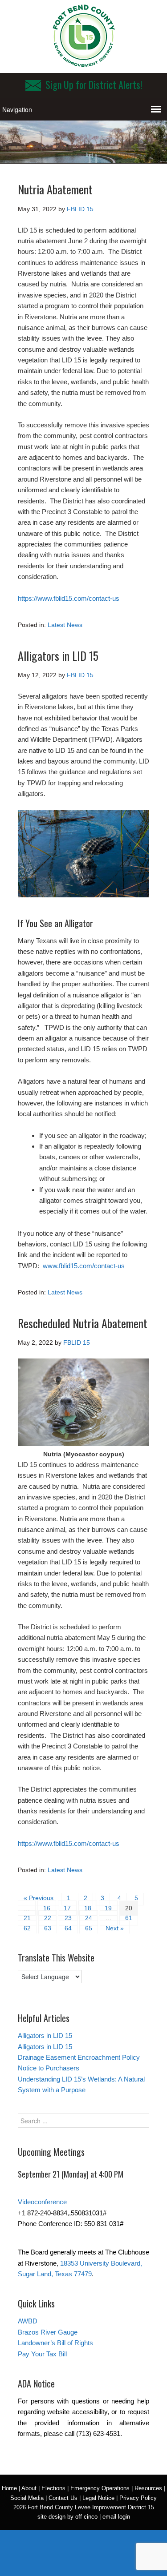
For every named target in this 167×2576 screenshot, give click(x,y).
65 (89, 1928)
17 (67, 1908)
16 (47, 1908)
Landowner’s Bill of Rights (55, 2343)
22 (48, 1918)
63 (48, 1928)
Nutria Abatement (55, 189)
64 (68, 1928)
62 (27, 1928)
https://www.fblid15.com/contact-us (69, 598)
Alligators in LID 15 (58, 656)
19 (108, 1908)
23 (68, 1918)
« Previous (39, 1898)
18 (88, 1908)
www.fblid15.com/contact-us (84, 1266)
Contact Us (63, 2498)
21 (27, 1918)
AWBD (28, 2321)
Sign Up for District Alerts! (94, 84)
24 (89, 1918)
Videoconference (42, 2202)
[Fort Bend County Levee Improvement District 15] (84, 64)
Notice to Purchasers (49, 2068)
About (29, 2488)
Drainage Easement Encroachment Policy (79, 2057)
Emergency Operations (100, 2488)
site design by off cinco (67, 2517)
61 (129, 1918)
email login (116, 2517)
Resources (148, 2488)
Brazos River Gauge (48, 2332)
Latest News (65, 625)
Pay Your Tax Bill (42, 2354)
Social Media (27, 2498)
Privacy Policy (138, 2498)
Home (9, 2488)
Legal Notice (98, 2498)
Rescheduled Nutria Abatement (83, 1323)
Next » (115, 1928)
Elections (53, 2488)
